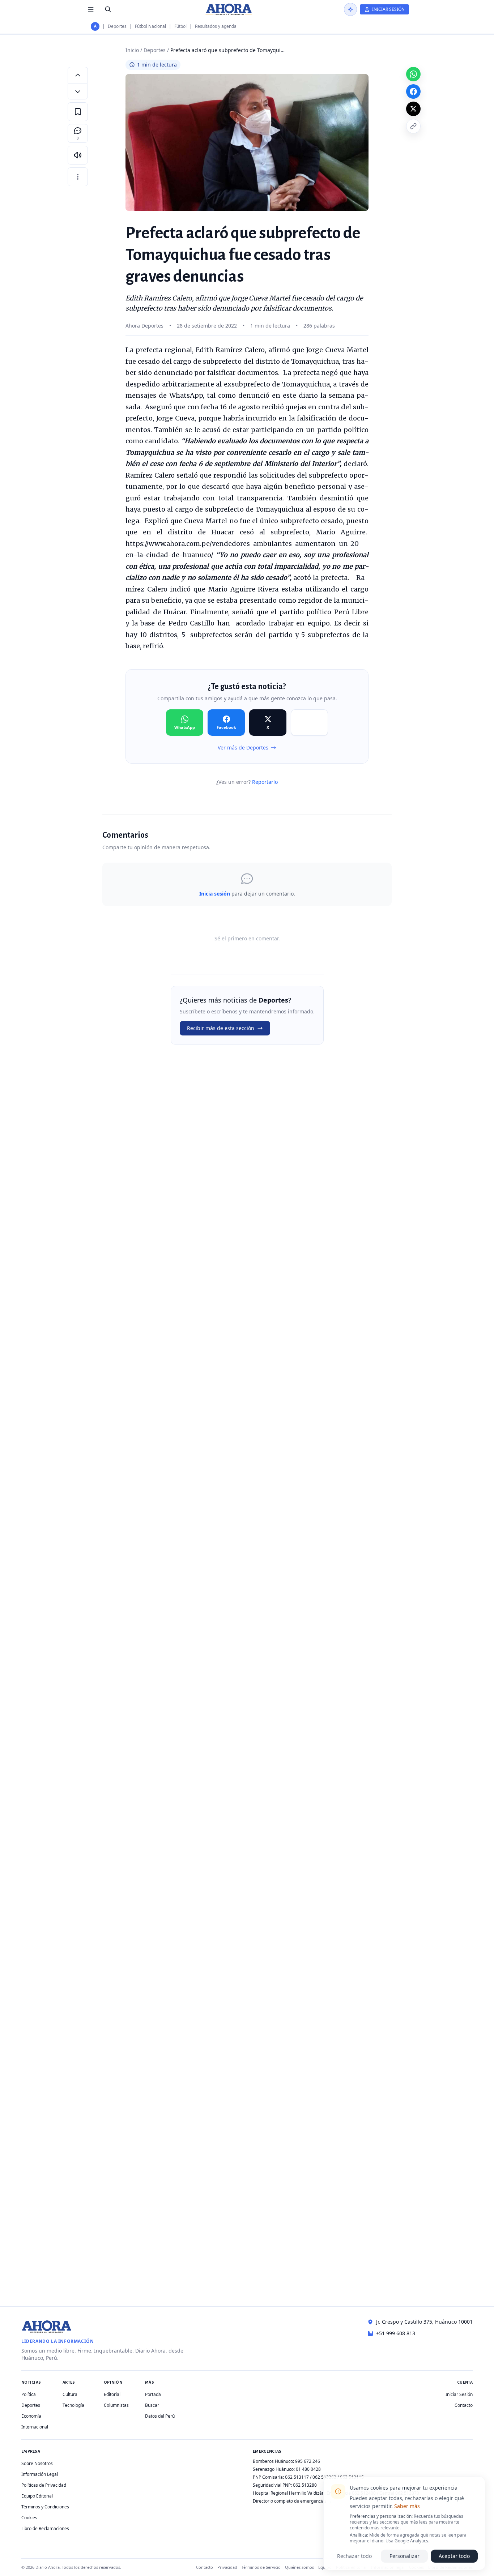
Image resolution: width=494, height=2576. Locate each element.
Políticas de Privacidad (44, 2485)
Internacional (35, 2427)
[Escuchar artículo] (78, 155)
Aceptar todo (454, 2556)
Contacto (464, 2405)
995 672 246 (308, 2461)
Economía (31, 2416)
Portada (153, 2394)
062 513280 (305, 2485)
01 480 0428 (308, 2469)
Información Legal (40, 2474)
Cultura (70, 2394)
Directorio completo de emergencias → (292, 2501)
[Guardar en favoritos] (78, 112)
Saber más (407, 2506)
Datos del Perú (160, 2416)
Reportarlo (265, 782)
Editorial (112, 2394)
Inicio (132, 50)
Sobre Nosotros (37, 2463)
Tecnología (73, 2405)
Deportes (117, 26)
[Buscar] (108, 9)
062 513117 (297, 2477)
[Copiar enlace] (413, 126)
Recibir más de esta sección (221, 1028)
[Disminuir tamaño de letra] (78, 91)
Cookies (29, 2518)
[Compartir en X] (413, 109)
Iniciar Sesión (459, 2394)
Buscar (152, 2405)
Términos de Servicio (261, 2567)
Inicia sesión (215, 894)
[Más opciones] (78, 177)
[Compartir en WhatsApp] (413, 74)
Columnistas (116, 2405)
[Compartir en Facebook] (413, 91)
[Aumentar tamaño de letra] (78, 75)
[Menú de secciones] (91, 9)
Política (29, 2394)
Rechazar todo (354, 2556)
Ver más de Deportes (243, 747)
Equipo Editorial (37, 2496)
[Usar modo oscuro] (350, 9)
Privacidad (227, 2567)
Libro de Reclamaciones (45, 2528)
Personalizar (404, 2556)
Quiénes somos (299, 2567)
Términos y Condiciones (45, 2507)
